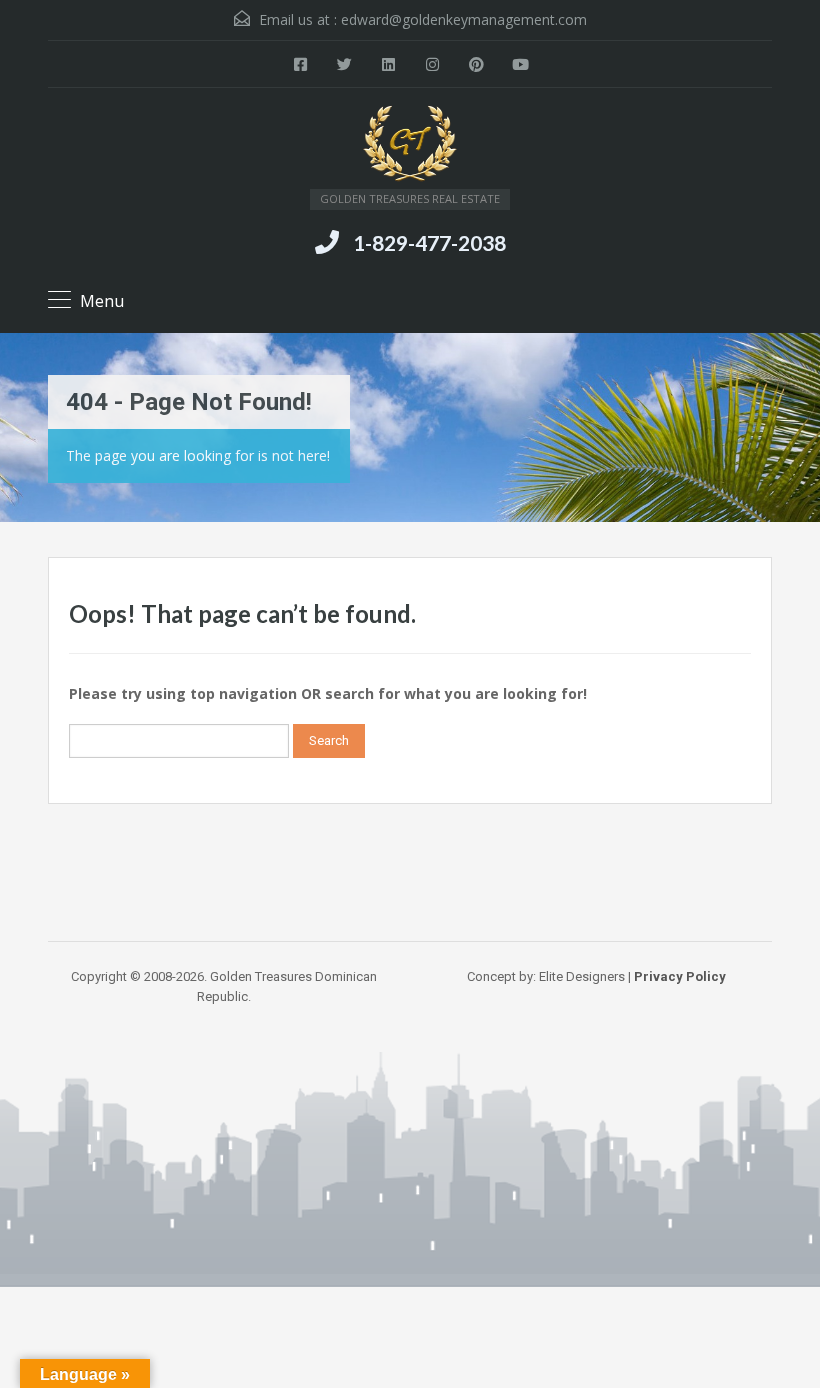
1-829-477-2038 (429, 242)
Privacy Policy (680, 976)
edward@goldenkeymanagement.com (464, 19)
